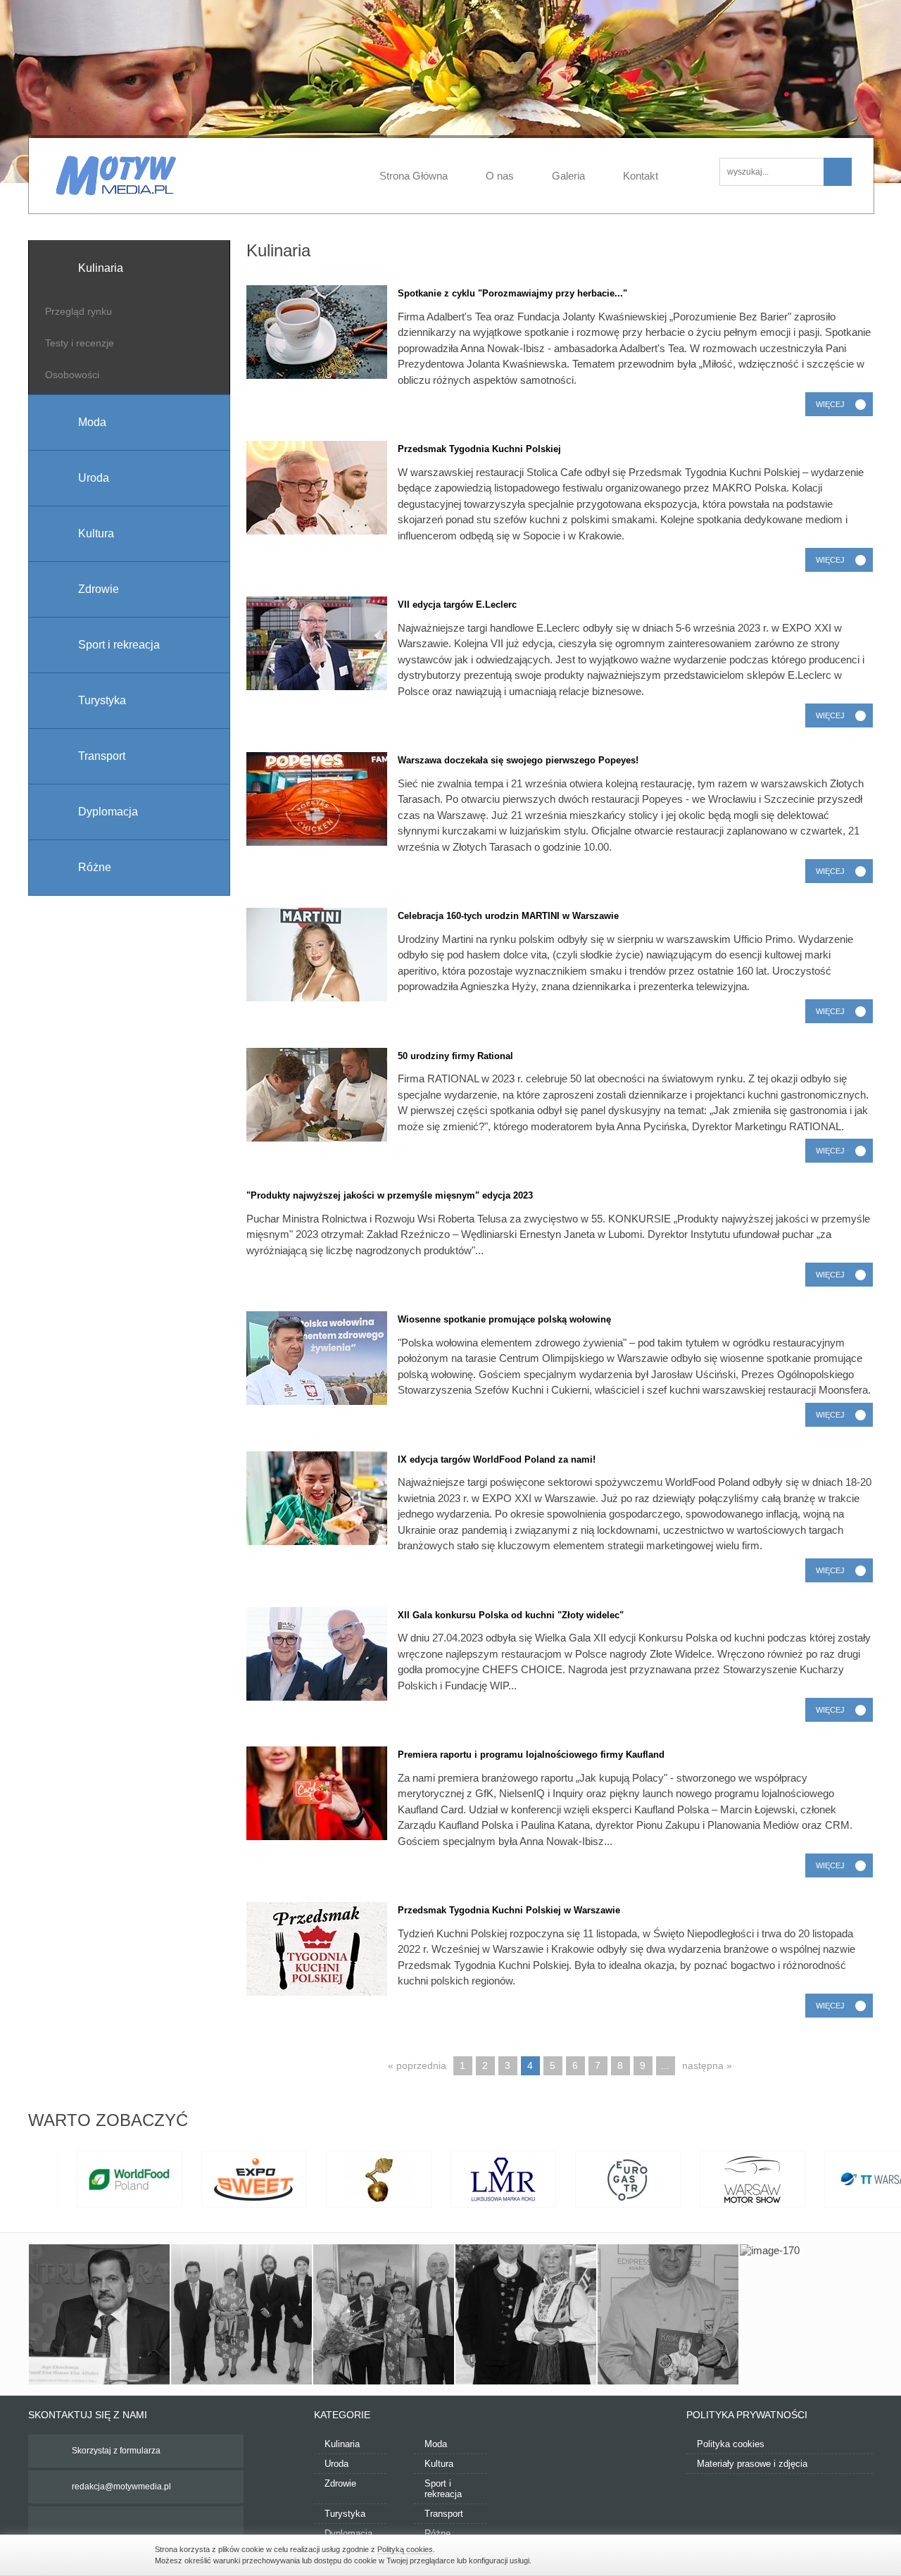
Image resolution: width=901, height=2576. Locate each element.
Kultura (439, 2464)
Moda (436, 2444)
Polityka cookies (731, 2444)
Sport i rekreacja (443, 2489)
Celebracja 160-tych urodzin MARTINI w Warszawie (508, 916)
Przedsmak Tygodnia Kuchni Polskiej (479, 449)
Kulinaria (342, 2444)
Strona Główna (414, 176)
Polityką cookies (405, 2549)
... (665, 2065)
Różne (437, 2533)
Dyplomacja (348, 2533)
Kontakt (641, 176)
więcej (830, 404)
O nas (500, 176)
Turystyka (345, 2514)
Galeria (568, 176)
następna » (707, 2065)
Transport (444, 2514)
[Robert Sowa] (668, 2315)
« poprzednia (417, 2065)
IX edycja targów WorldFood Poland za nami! (497, 1459)
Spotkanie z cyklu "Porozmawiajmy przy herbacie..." (512, 293)
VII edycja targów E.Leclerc (457, 605)
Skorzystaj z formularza (116, 2451)
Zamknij (739, 2554)
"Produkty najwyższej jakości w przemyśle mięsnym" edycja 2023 (390, 1195)
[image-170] (810, 2315)
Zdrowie (340, 2483)
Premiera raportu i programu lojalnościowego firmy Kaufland (531, 1755)
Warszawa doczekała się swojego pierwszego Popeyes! (518, 760)
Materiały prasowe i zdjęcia (752, 2464)
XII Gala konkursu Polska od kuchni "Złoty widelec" (511, 1615)
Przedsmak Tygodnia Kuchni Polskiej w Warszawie (509, 1910)
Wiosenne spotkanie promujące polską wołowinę (504, 1319)
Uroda (336, 2464)
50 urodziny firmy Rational (455, 1056)
